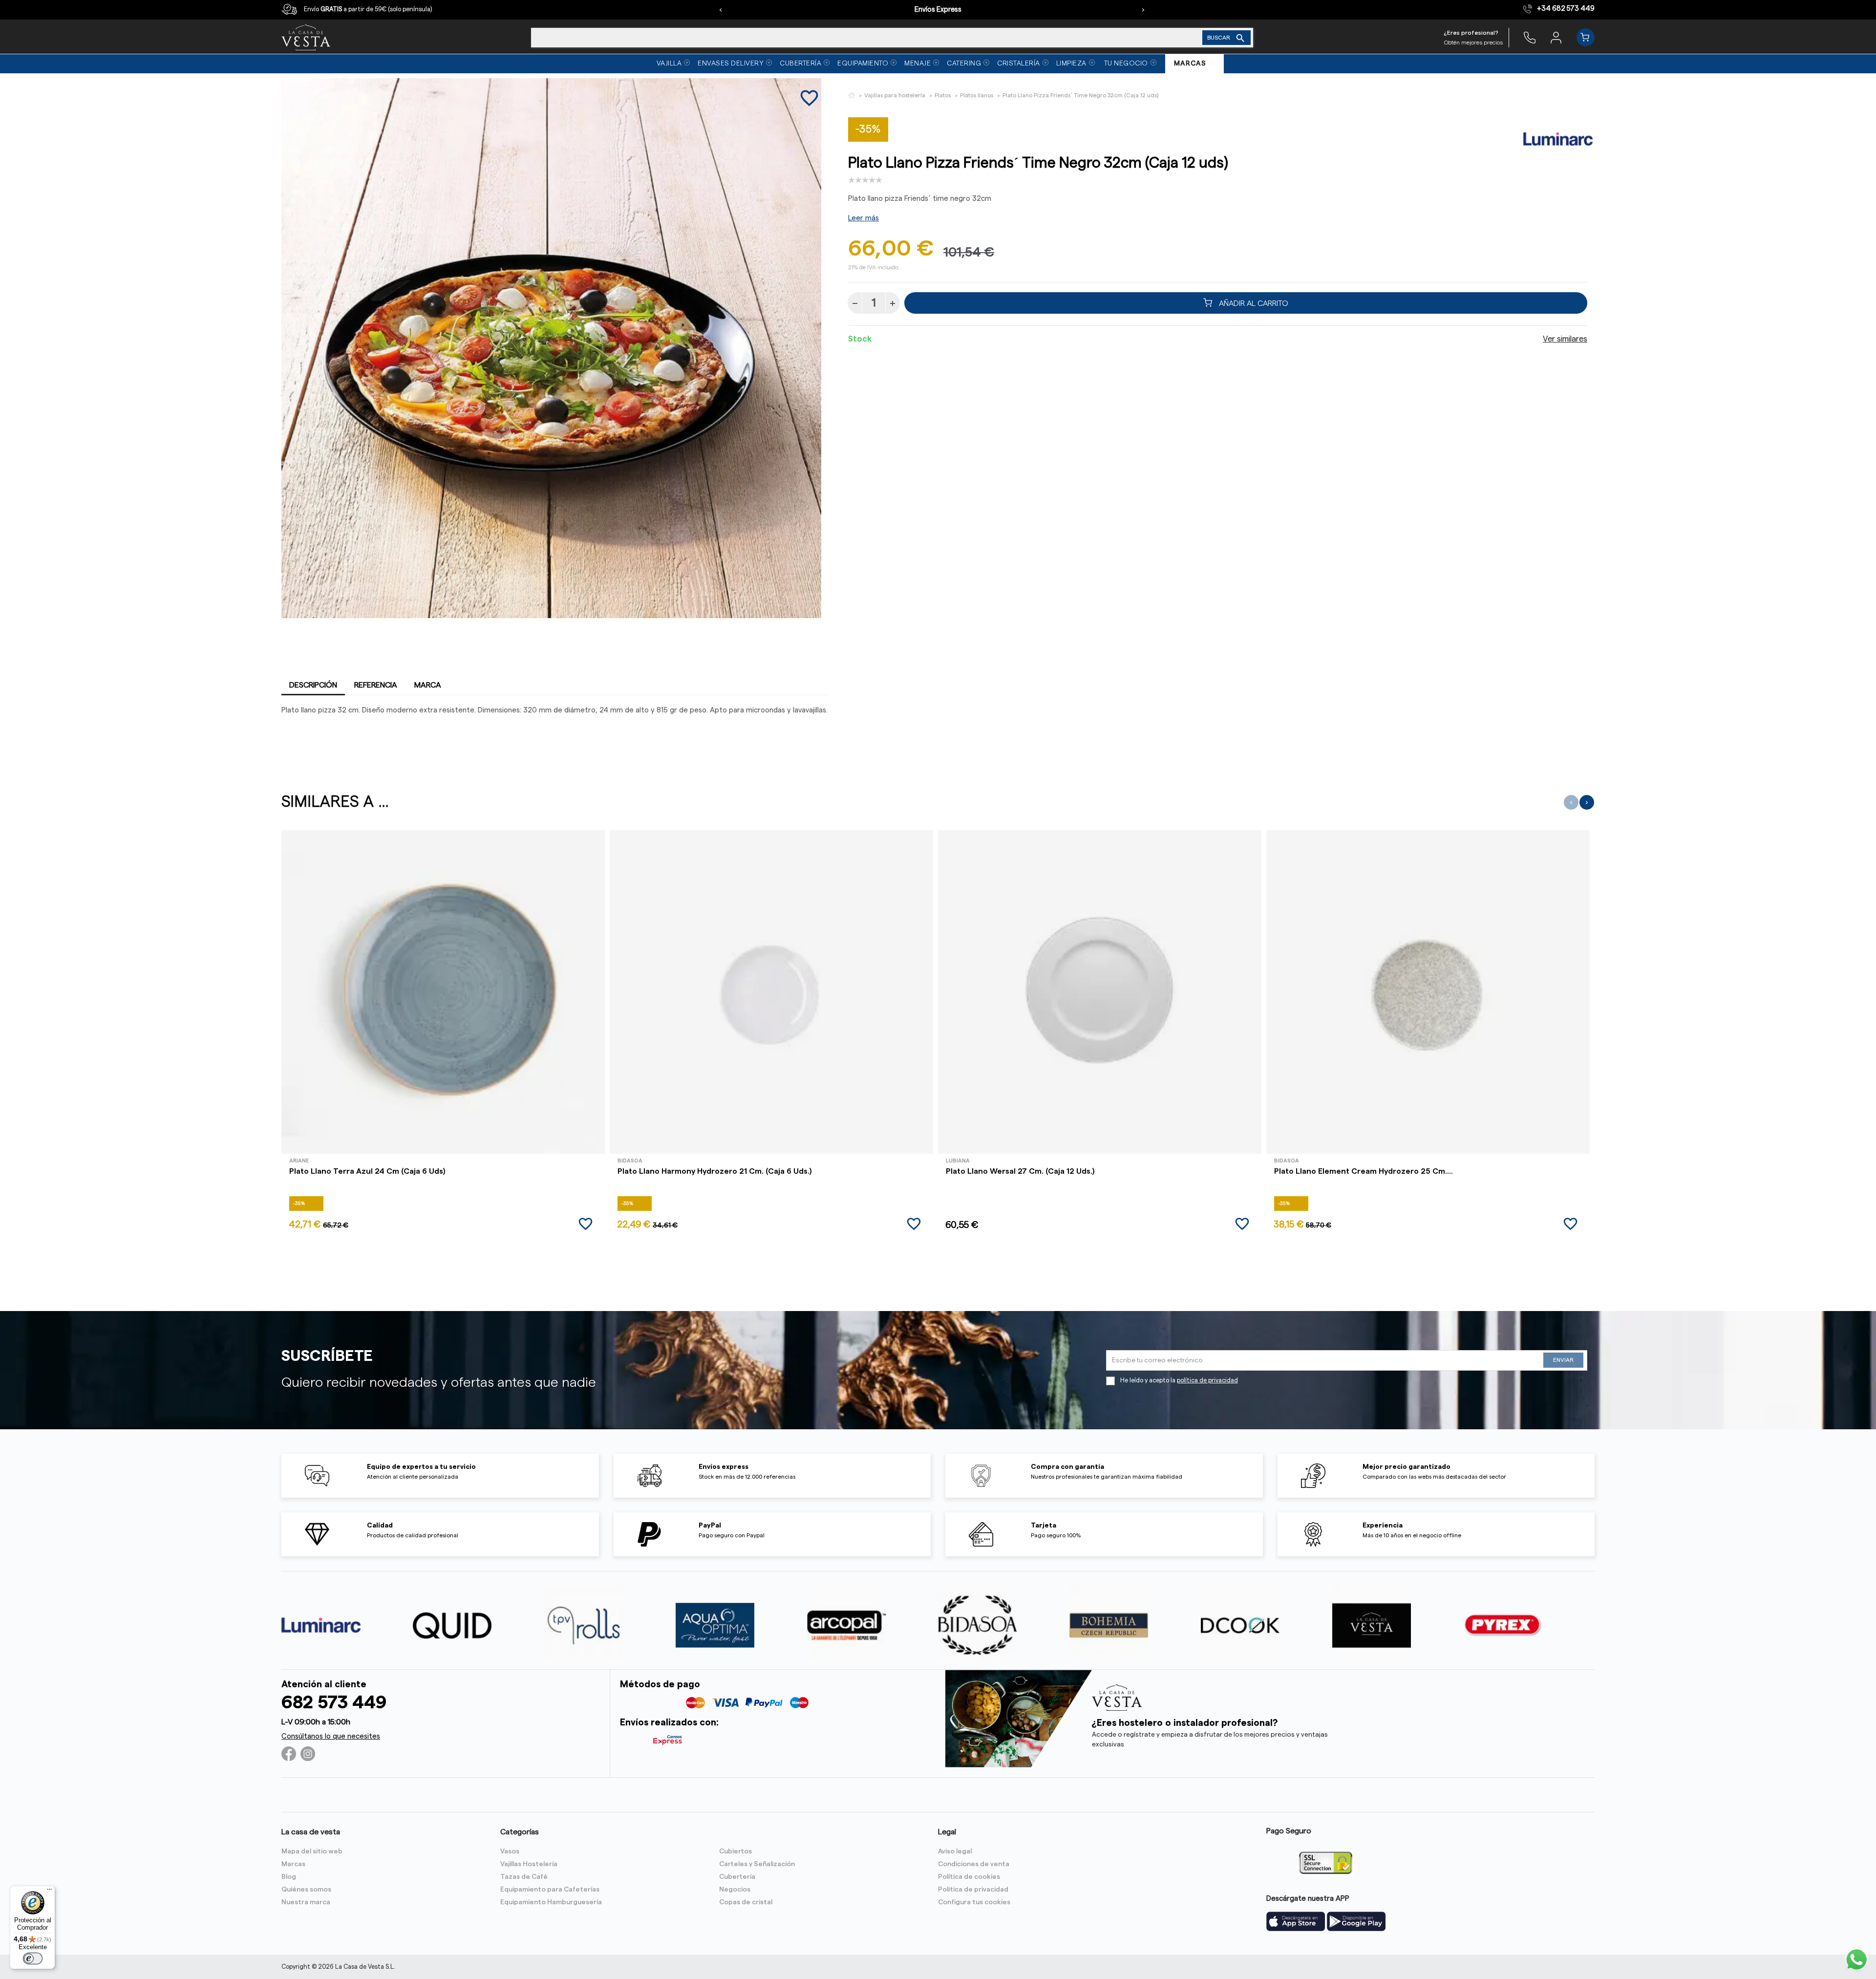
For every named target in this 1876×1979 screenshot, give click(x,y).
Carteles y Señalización (757, 1864)
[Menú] (49, 1892)
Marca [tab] (428, 685)
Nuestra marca (306, 1902)
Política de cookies (969, 1877)
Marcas (293, 1864)
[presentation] (721, 10)
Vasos (510, 1851)
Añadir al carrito (1253, 303)
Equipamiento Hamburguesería (551, 1902)
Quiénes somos (306, 1890)
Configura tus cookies (974, 1902)
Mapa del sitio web (312, 1851)
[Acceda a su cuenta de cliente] (1556, 37)
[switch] (33, 1958)
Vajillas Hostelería (529, 1864)
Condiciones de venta (974, 1864)
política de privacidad (1207, 1380)
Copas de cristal (746, 1902)
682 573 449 (334, 1703)
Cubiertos (735, 1851)
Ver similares (1565, 339)
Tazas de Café (524, 1877)
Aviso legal (955, 1851)
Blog (289, 1877)
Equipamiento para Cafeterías (550, 1890)
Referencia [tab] (376, 685)
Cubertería (737, 1877)
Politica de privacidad (973, 1890)
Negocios (735, 1890)
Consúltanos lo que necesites (331, 1736)
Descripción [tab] (313, 685)
